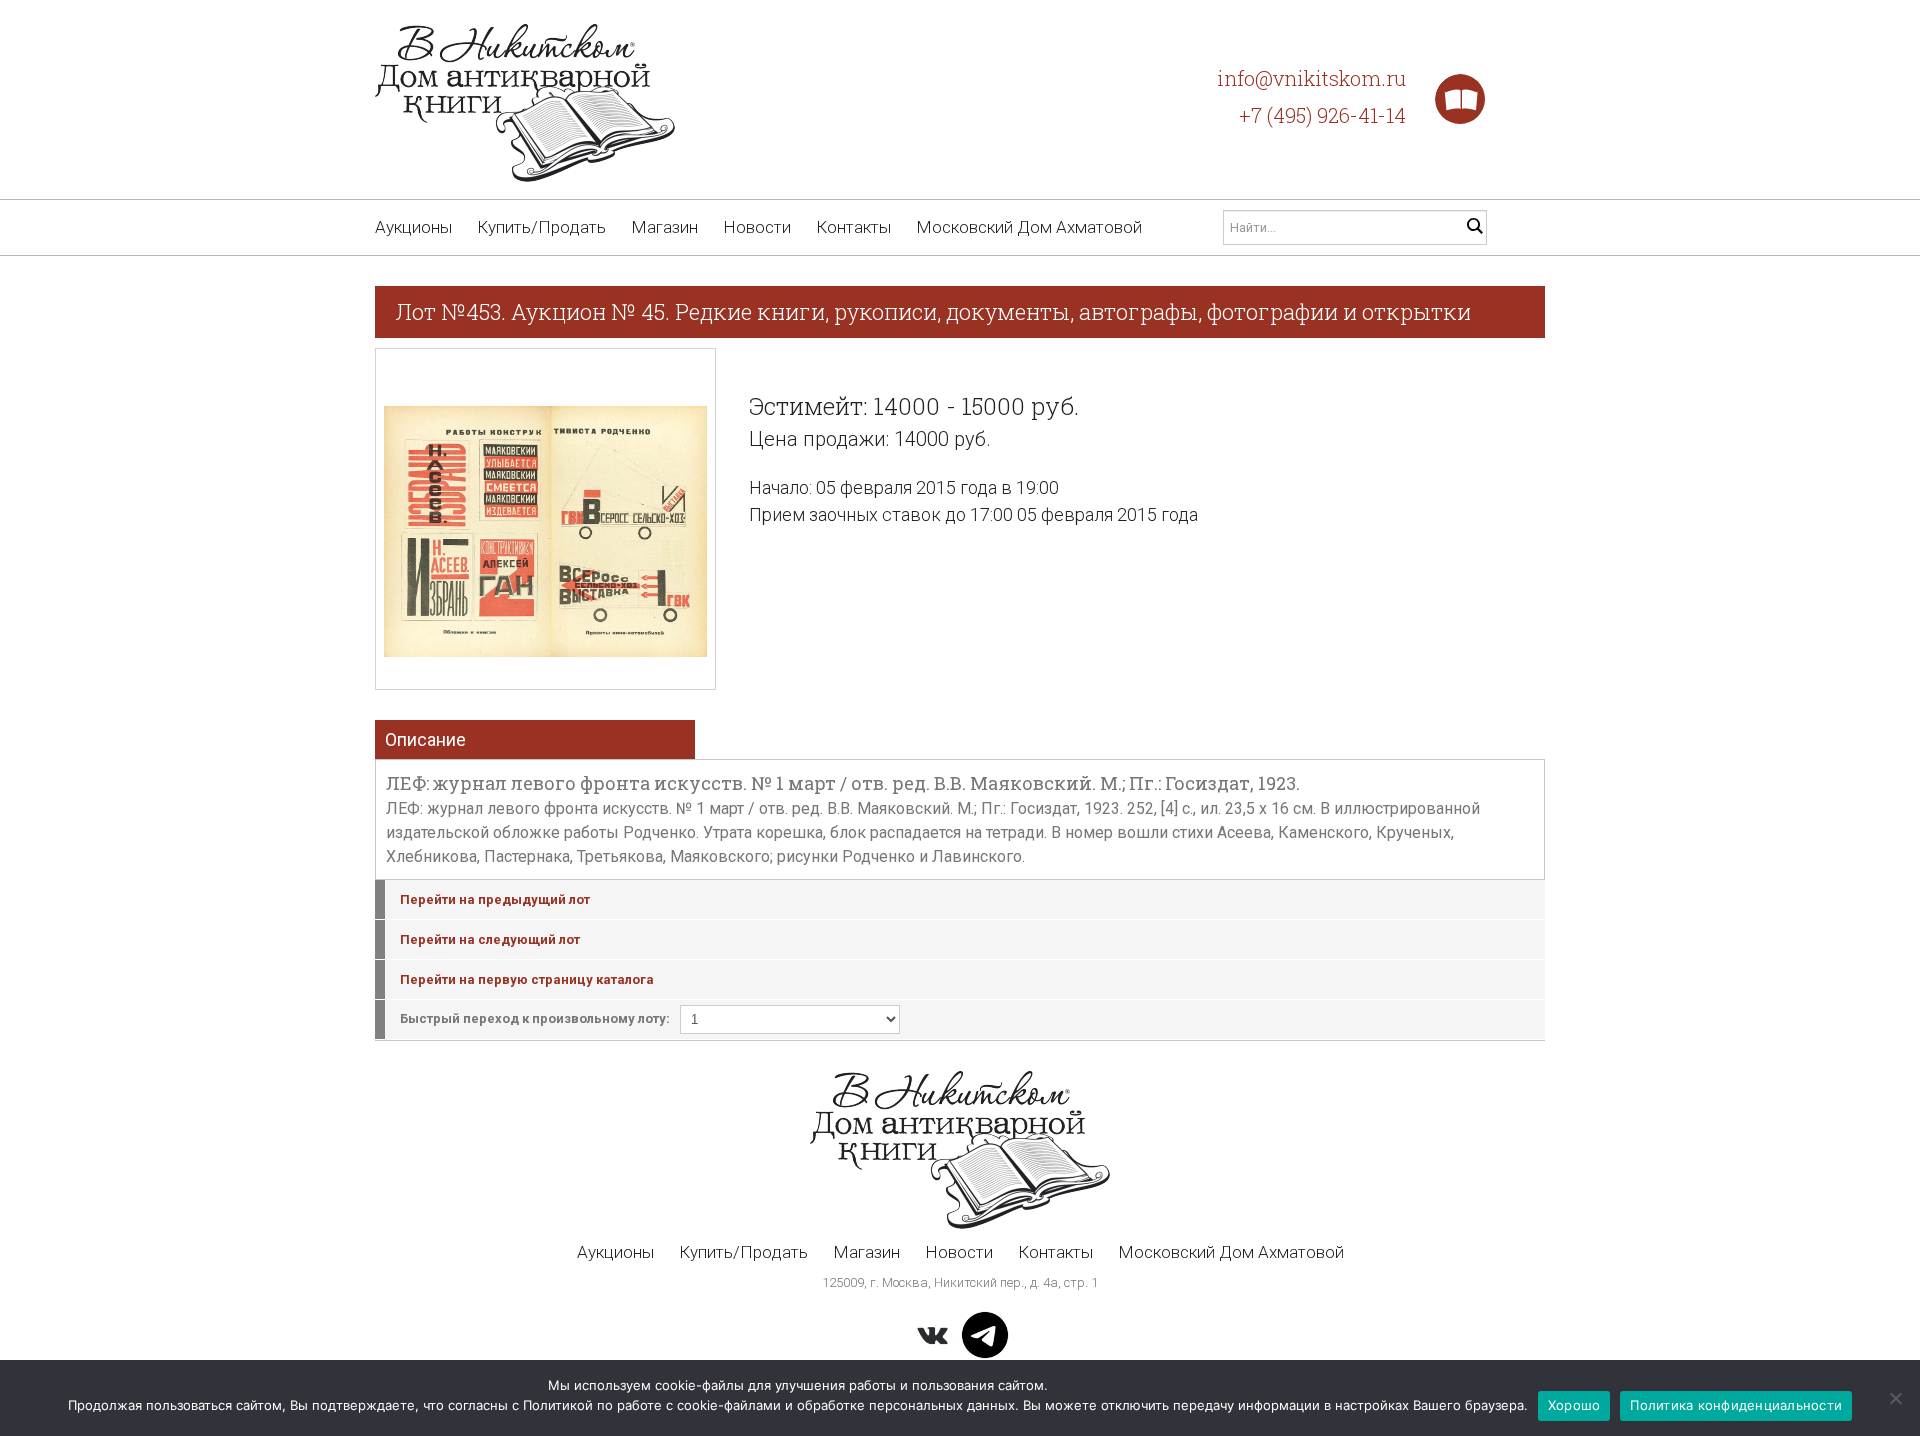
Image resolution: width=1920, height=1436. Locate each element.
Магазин (664, 227)
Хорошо (1574, 1405)
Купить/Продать (541, 227)
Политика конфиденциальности (1736, 1405)
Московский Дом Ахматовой (1029, 227)
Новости (757, 227)
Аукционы (413, 227)
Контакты (853, 227)
